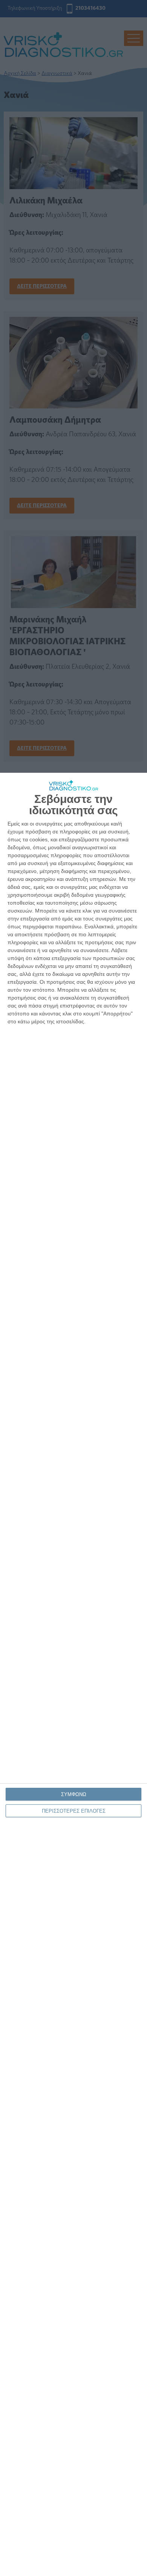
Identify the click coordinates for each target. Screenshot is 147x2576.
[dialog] (73, 1674)
